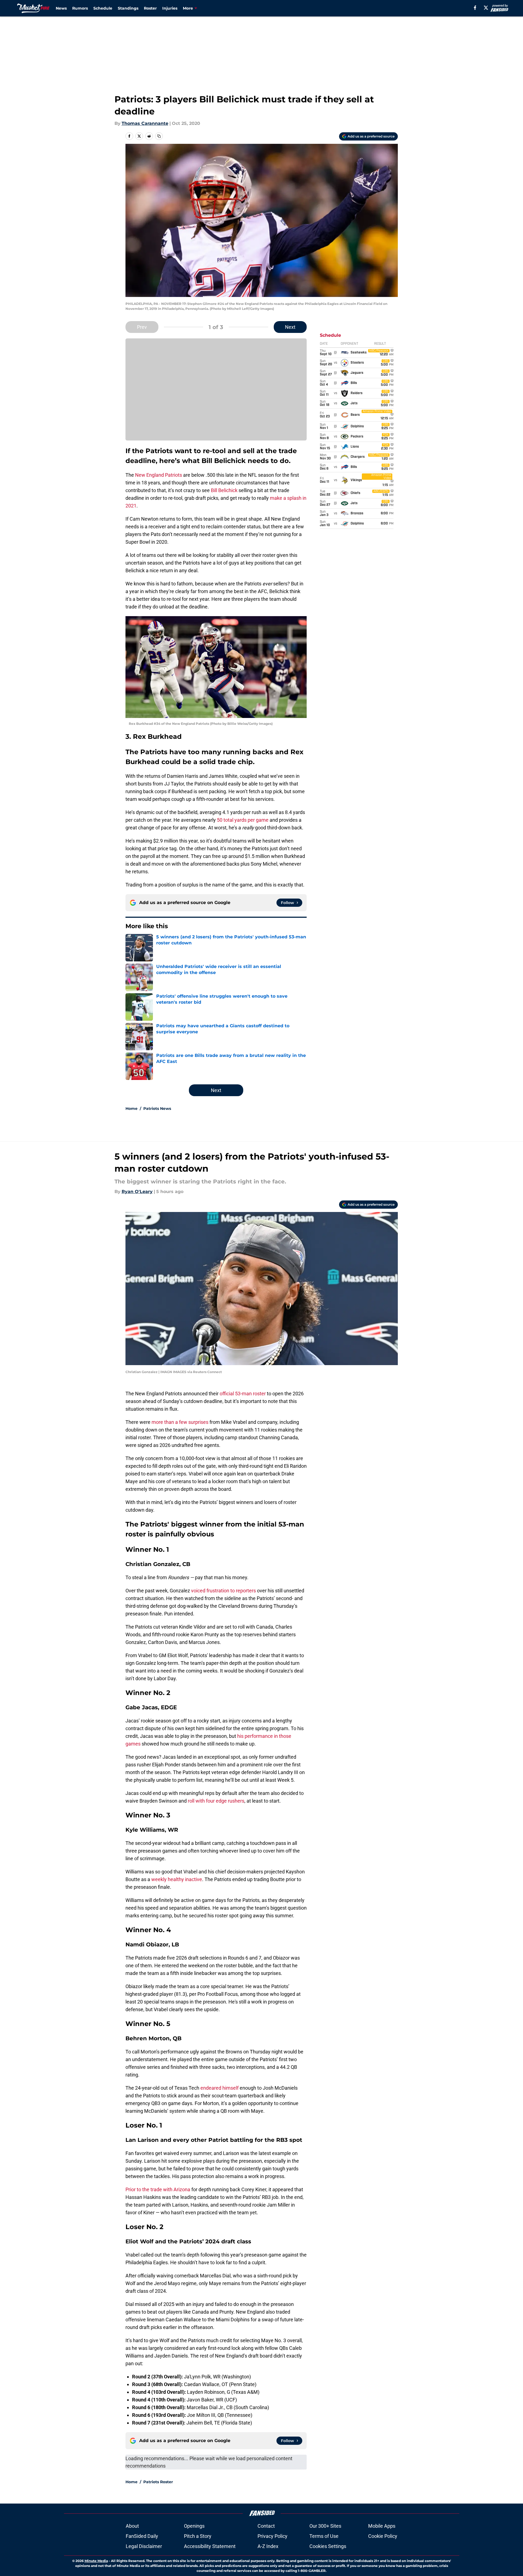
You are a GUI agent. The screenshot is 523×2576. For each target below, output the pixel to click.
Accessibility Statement (210, 2546)
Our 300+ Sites (325, 2526)
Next (290, 327)
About (132, 2526)
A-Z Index (268, 2546)
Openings (194, 2526)
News (61, 8)
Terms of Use (324, 2536)
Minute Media (96, 2561)
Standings (128, 8)
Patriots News (157, 1109)
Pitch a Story (198, 2536)
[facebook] (475, 8)
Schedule (103, 8)
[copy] (159, 136)
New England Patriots (159, 475)
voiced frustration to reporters (223, 1591)
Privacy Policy (272, 2536)
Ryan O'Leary (137, 1192)
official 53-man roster (243, 1394)
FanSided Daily (142, 2536)
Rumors (80, 8)
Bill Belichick (224, 490)
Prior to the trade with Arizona (158, 2189)
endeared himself (219, 2088)
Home (132, 1109)
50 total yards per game (243, 820)
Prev (142, 327)
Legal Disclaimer (144, 2546)
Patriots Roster (158, 2482)
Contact (266, 2526)
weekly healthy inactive (177, 1879)
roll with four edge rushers (216, 1801)
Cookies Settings (328, 2546)
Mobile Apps (382, 2526)
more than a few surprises (180, 1422)
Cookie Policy (383, 2536)
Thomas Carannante (145, 123)
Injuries (170, 8)
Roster (150, 8)
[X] (486, 8)
